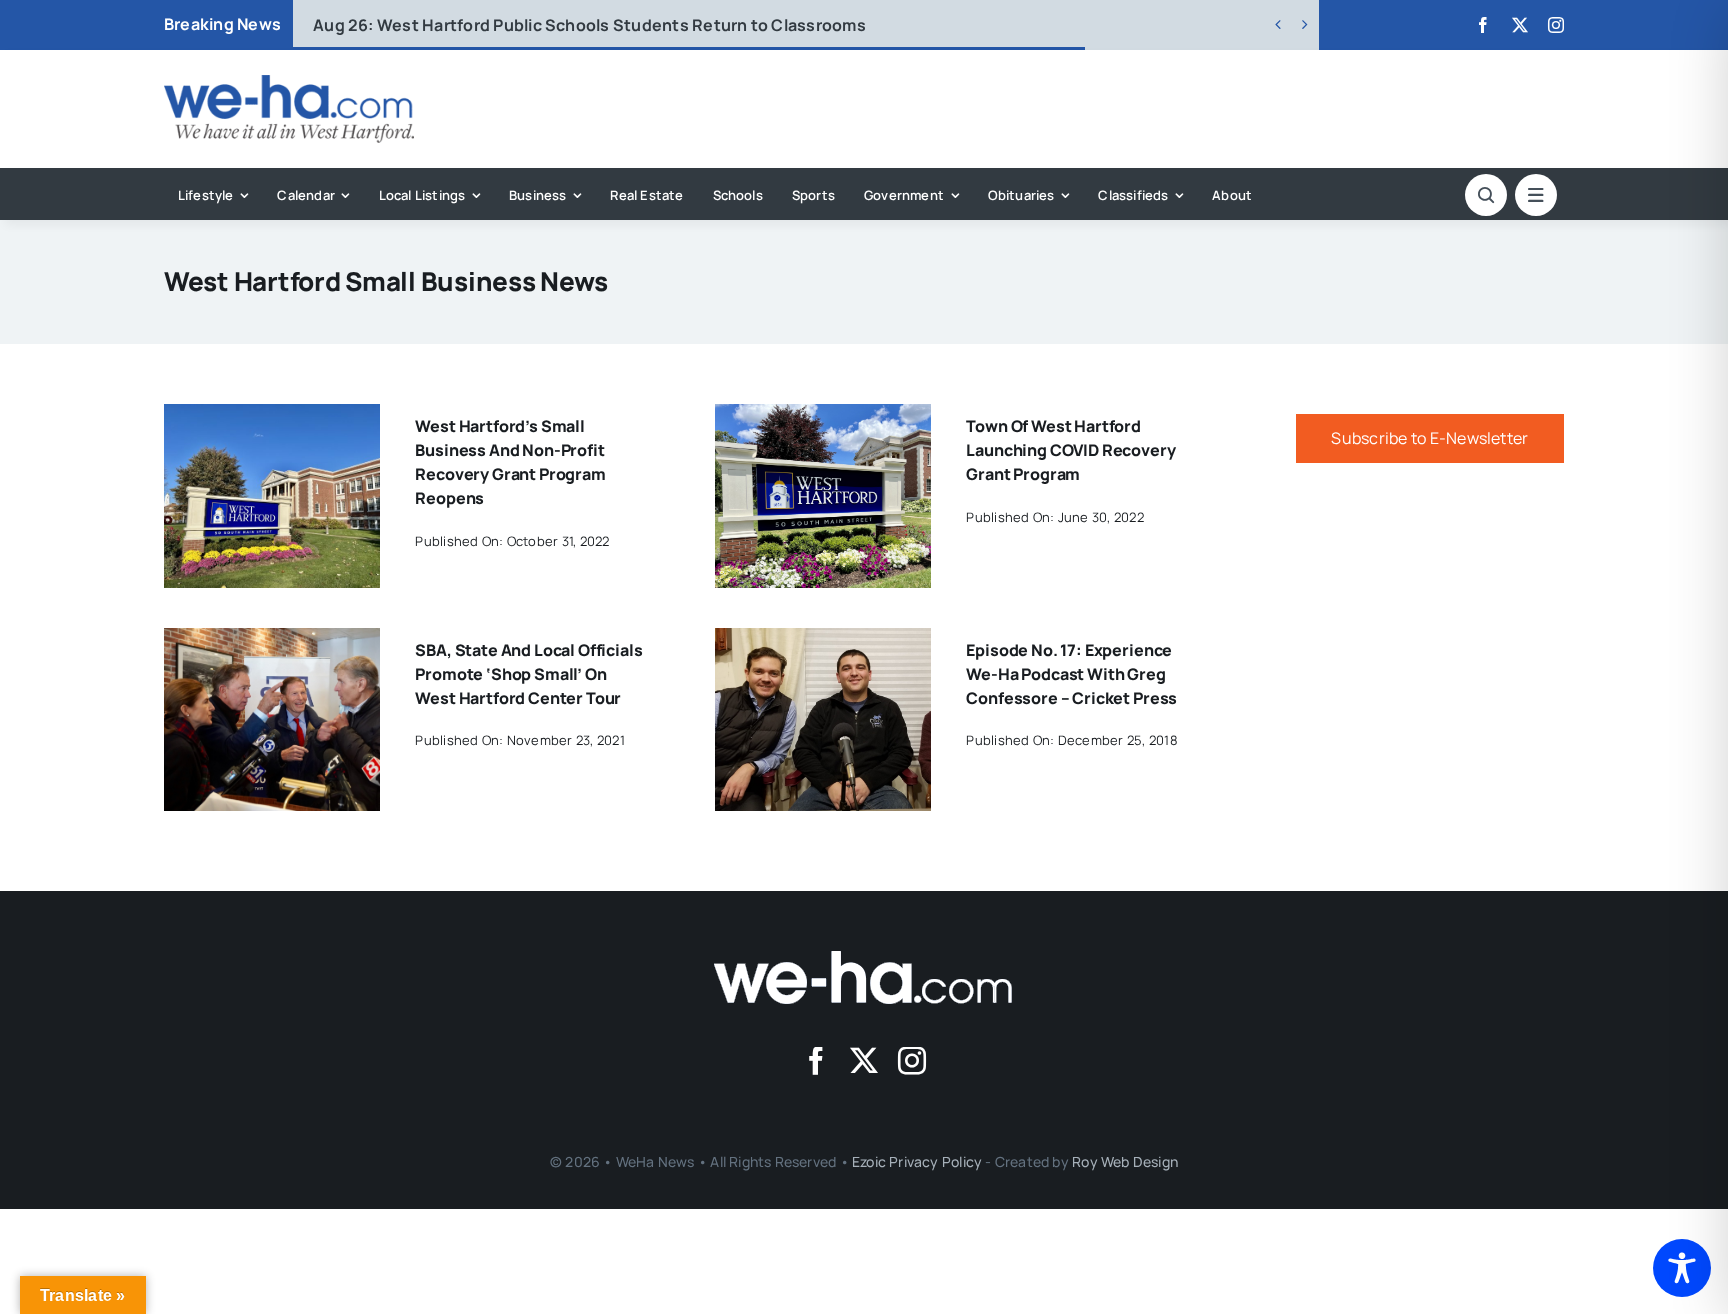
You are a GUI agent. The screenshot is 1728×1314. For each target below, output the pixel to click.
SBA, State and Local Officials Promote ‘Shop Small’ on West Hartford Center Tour (528, 674)
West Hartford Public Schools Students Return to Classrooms (589, 25)
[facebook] (1483, 25)
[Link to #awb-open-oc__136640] (1536, 195)
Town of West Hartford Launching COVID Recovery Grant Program (1070, 450)
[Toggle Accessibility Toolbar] (1682, 1268)
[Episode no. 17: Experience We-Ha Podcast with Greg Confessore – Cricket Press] (823, 642)
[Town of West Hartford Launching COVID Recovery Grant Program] (823, 418)
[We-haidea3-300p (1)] (289, 83)
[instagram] (1556, 25)
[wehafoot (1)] (864, 959)
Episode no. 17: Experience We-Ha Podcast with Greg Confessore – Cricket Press (1071, 674)
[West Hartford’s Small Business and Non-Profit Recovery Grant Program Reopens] (272, 418)
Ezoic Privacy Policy (917, 1161)
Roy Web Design (1125, 1161)
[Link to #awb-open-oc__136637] (1486, 195)
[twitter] (1520, 25)
